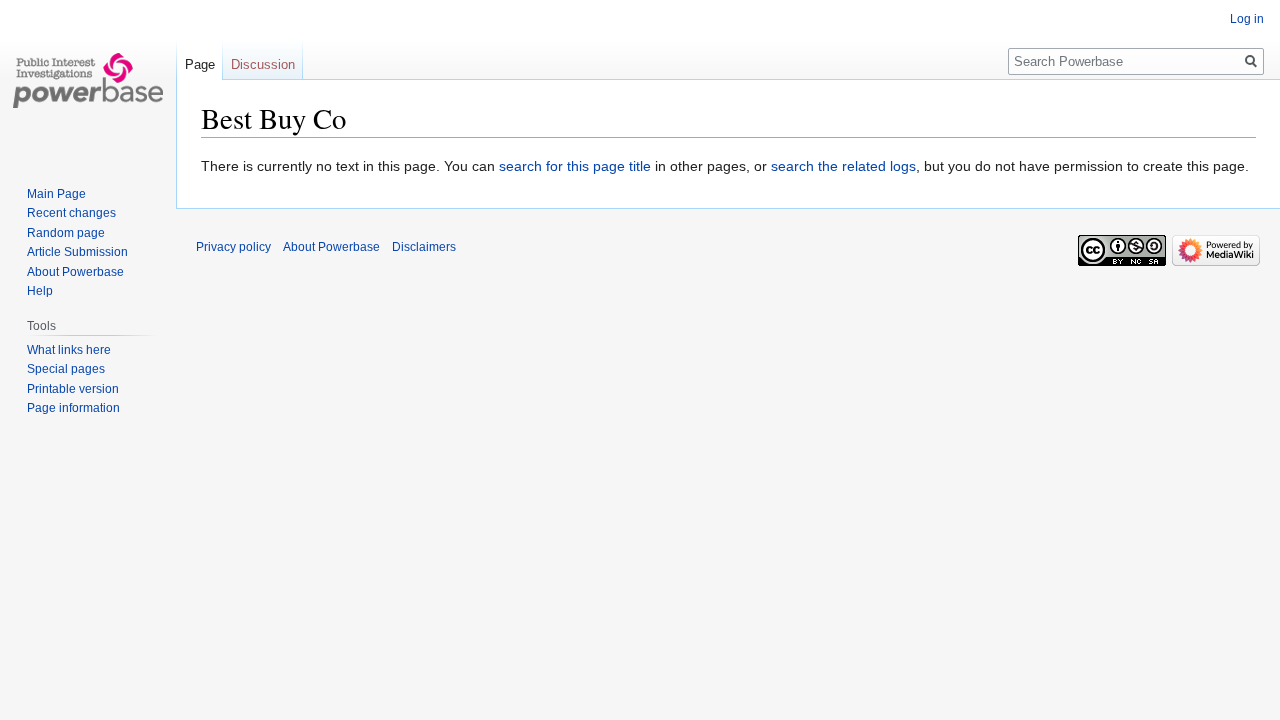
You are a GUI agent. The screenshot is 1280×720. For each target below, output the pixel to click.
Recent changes (71, 213)
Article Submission (77, 252)
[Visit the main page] (88, 80)
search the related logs (843, 166)
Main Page (56, 194)
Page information (73, 408)
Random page (66, 233)
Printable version (73, 389)
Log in (1247, 19)
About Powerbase (75, 272)
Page (200, 64)
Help (40, 291)
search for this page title (575, 166)
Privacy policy (233, 247)
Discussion (263, 64)
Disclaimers (424, 247)
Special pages (66, 369)
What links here (69, 350)
